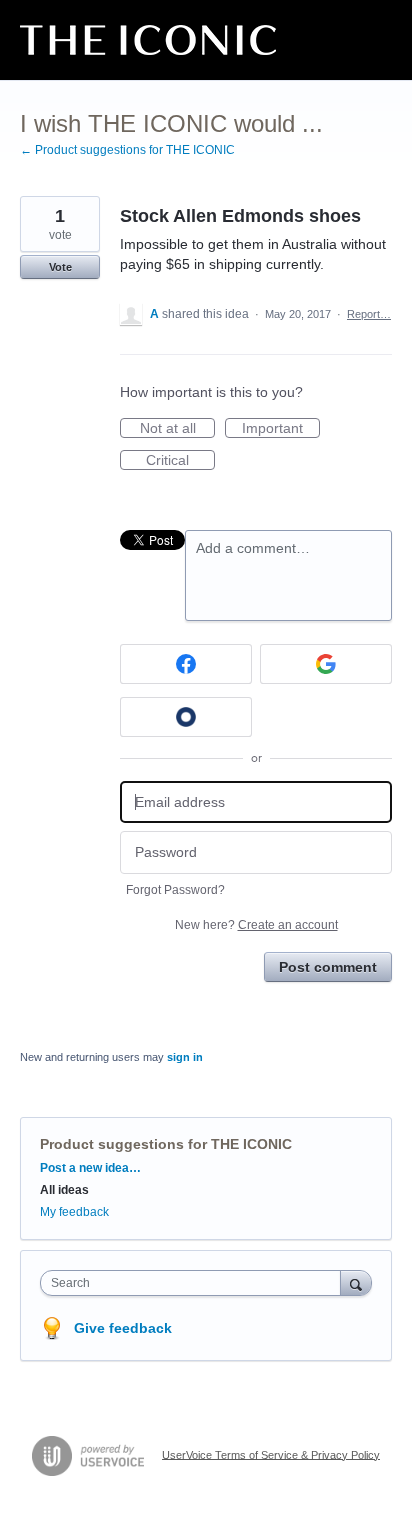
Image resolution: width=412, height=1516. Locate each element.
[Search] (356, 1282)
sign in (185, 1057)
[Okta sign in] (186, 717)
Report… (369, 314)
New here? (256, 925)
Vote (60, 267)
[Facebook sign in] (186, 664)
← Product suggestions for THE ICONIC (127, 150)
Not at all (177, 429)
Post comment (328, 967)
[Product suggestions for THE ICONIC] (148, 40)
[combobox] (195, 1283)
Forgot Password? (175, 890)
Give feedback (123, 1328)
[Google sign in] (326, 664)
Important (281, 429)
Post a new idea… (90, 1168)
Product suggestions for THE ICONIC (166, 1144)
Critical (180, 461)
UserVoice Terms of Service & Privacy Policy (271, 1454)
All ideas (64, 1190)
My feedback (74, 1212)
